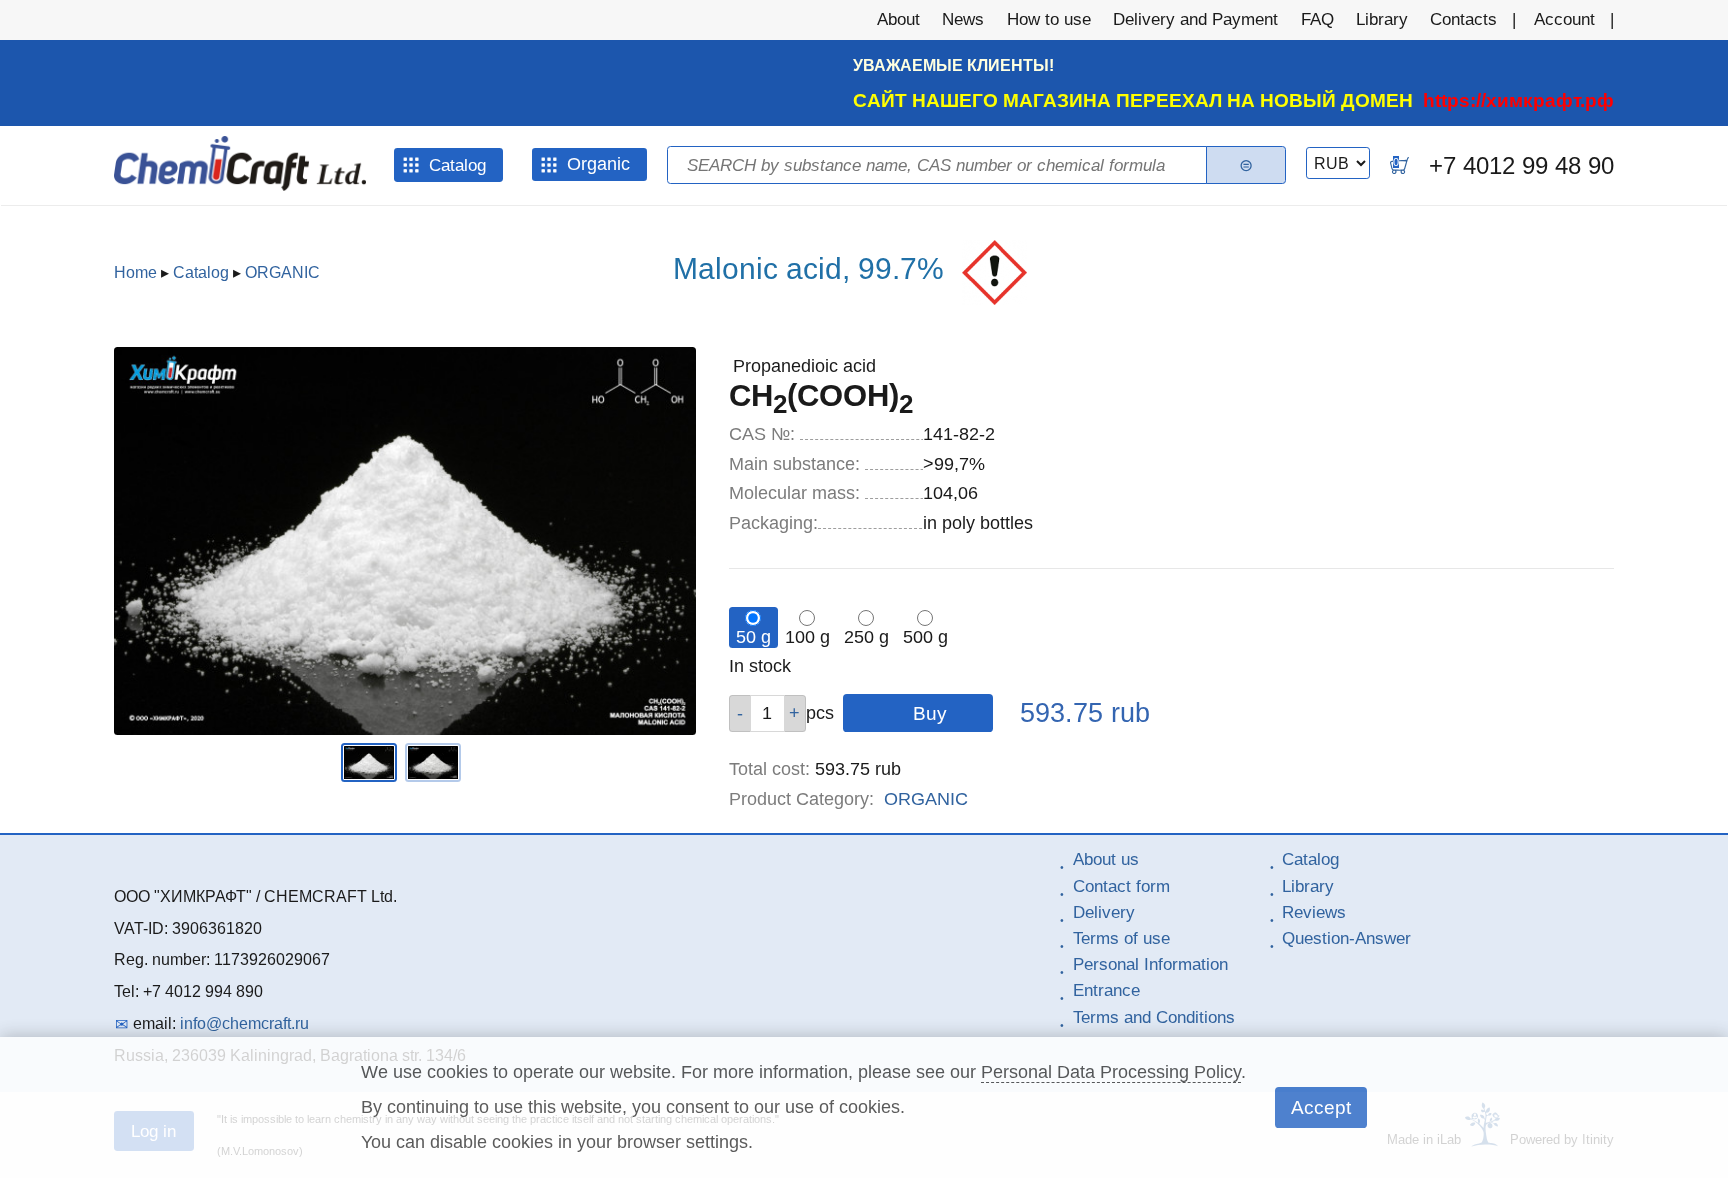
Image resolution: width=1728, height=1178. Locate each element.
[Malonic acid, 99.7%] (373, 776)
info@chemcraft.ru (244, 1023)
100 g (807, 637)
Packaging (773, 523)
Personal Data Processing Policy (1111, 1072)
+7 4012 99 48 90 (1521, 165)
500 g (925, 637)
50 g (753, 637)
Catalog (201, 272)
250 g (866, 637)
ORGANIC (282, 272)
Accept (1321, 1107)
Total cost (769, 769)
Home (135, 272)
